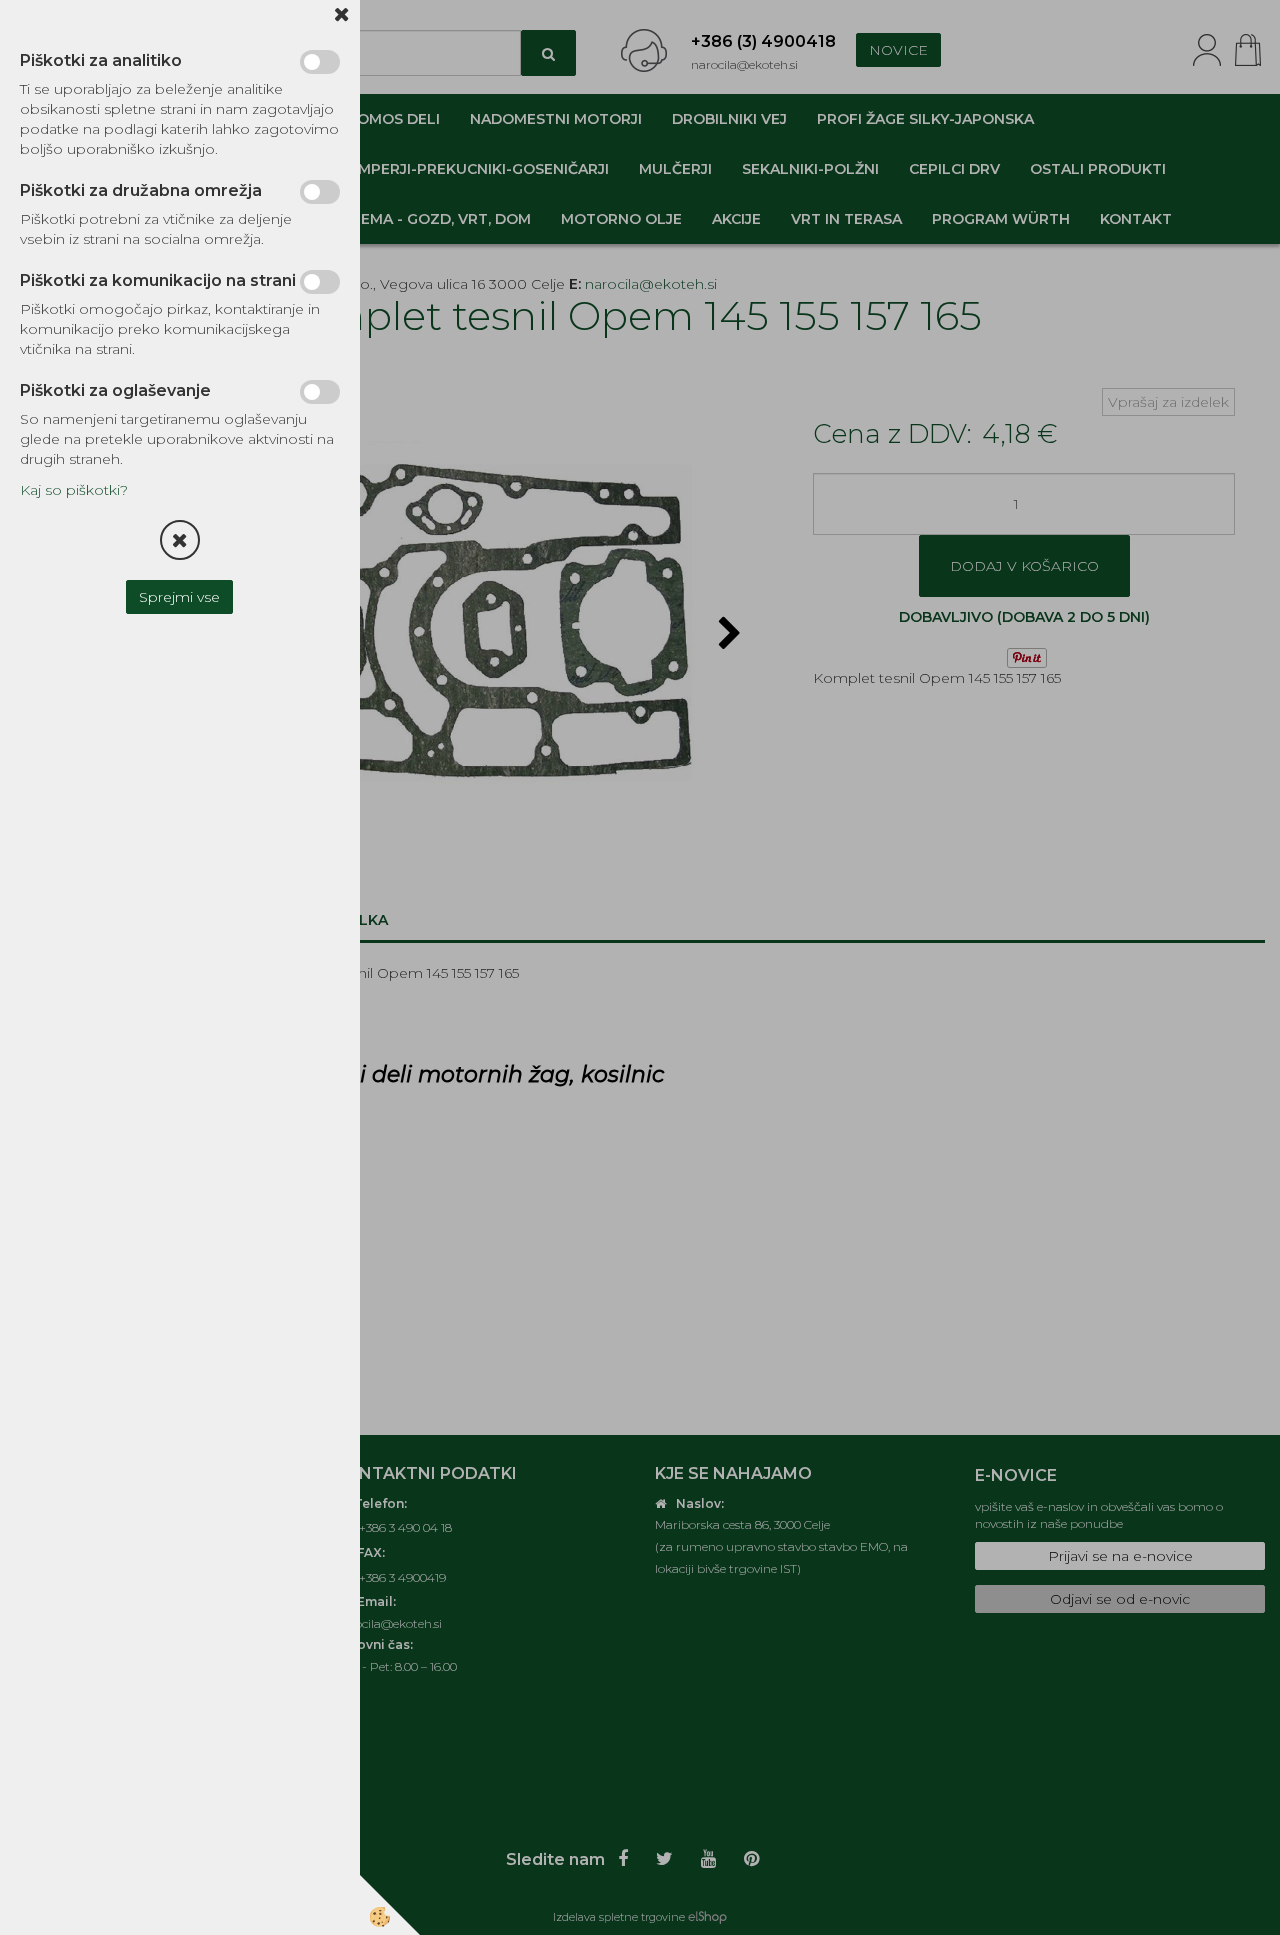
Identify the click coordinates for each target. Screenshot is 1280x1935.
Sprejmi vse (180, 597)
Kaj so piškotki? (74, 490)
